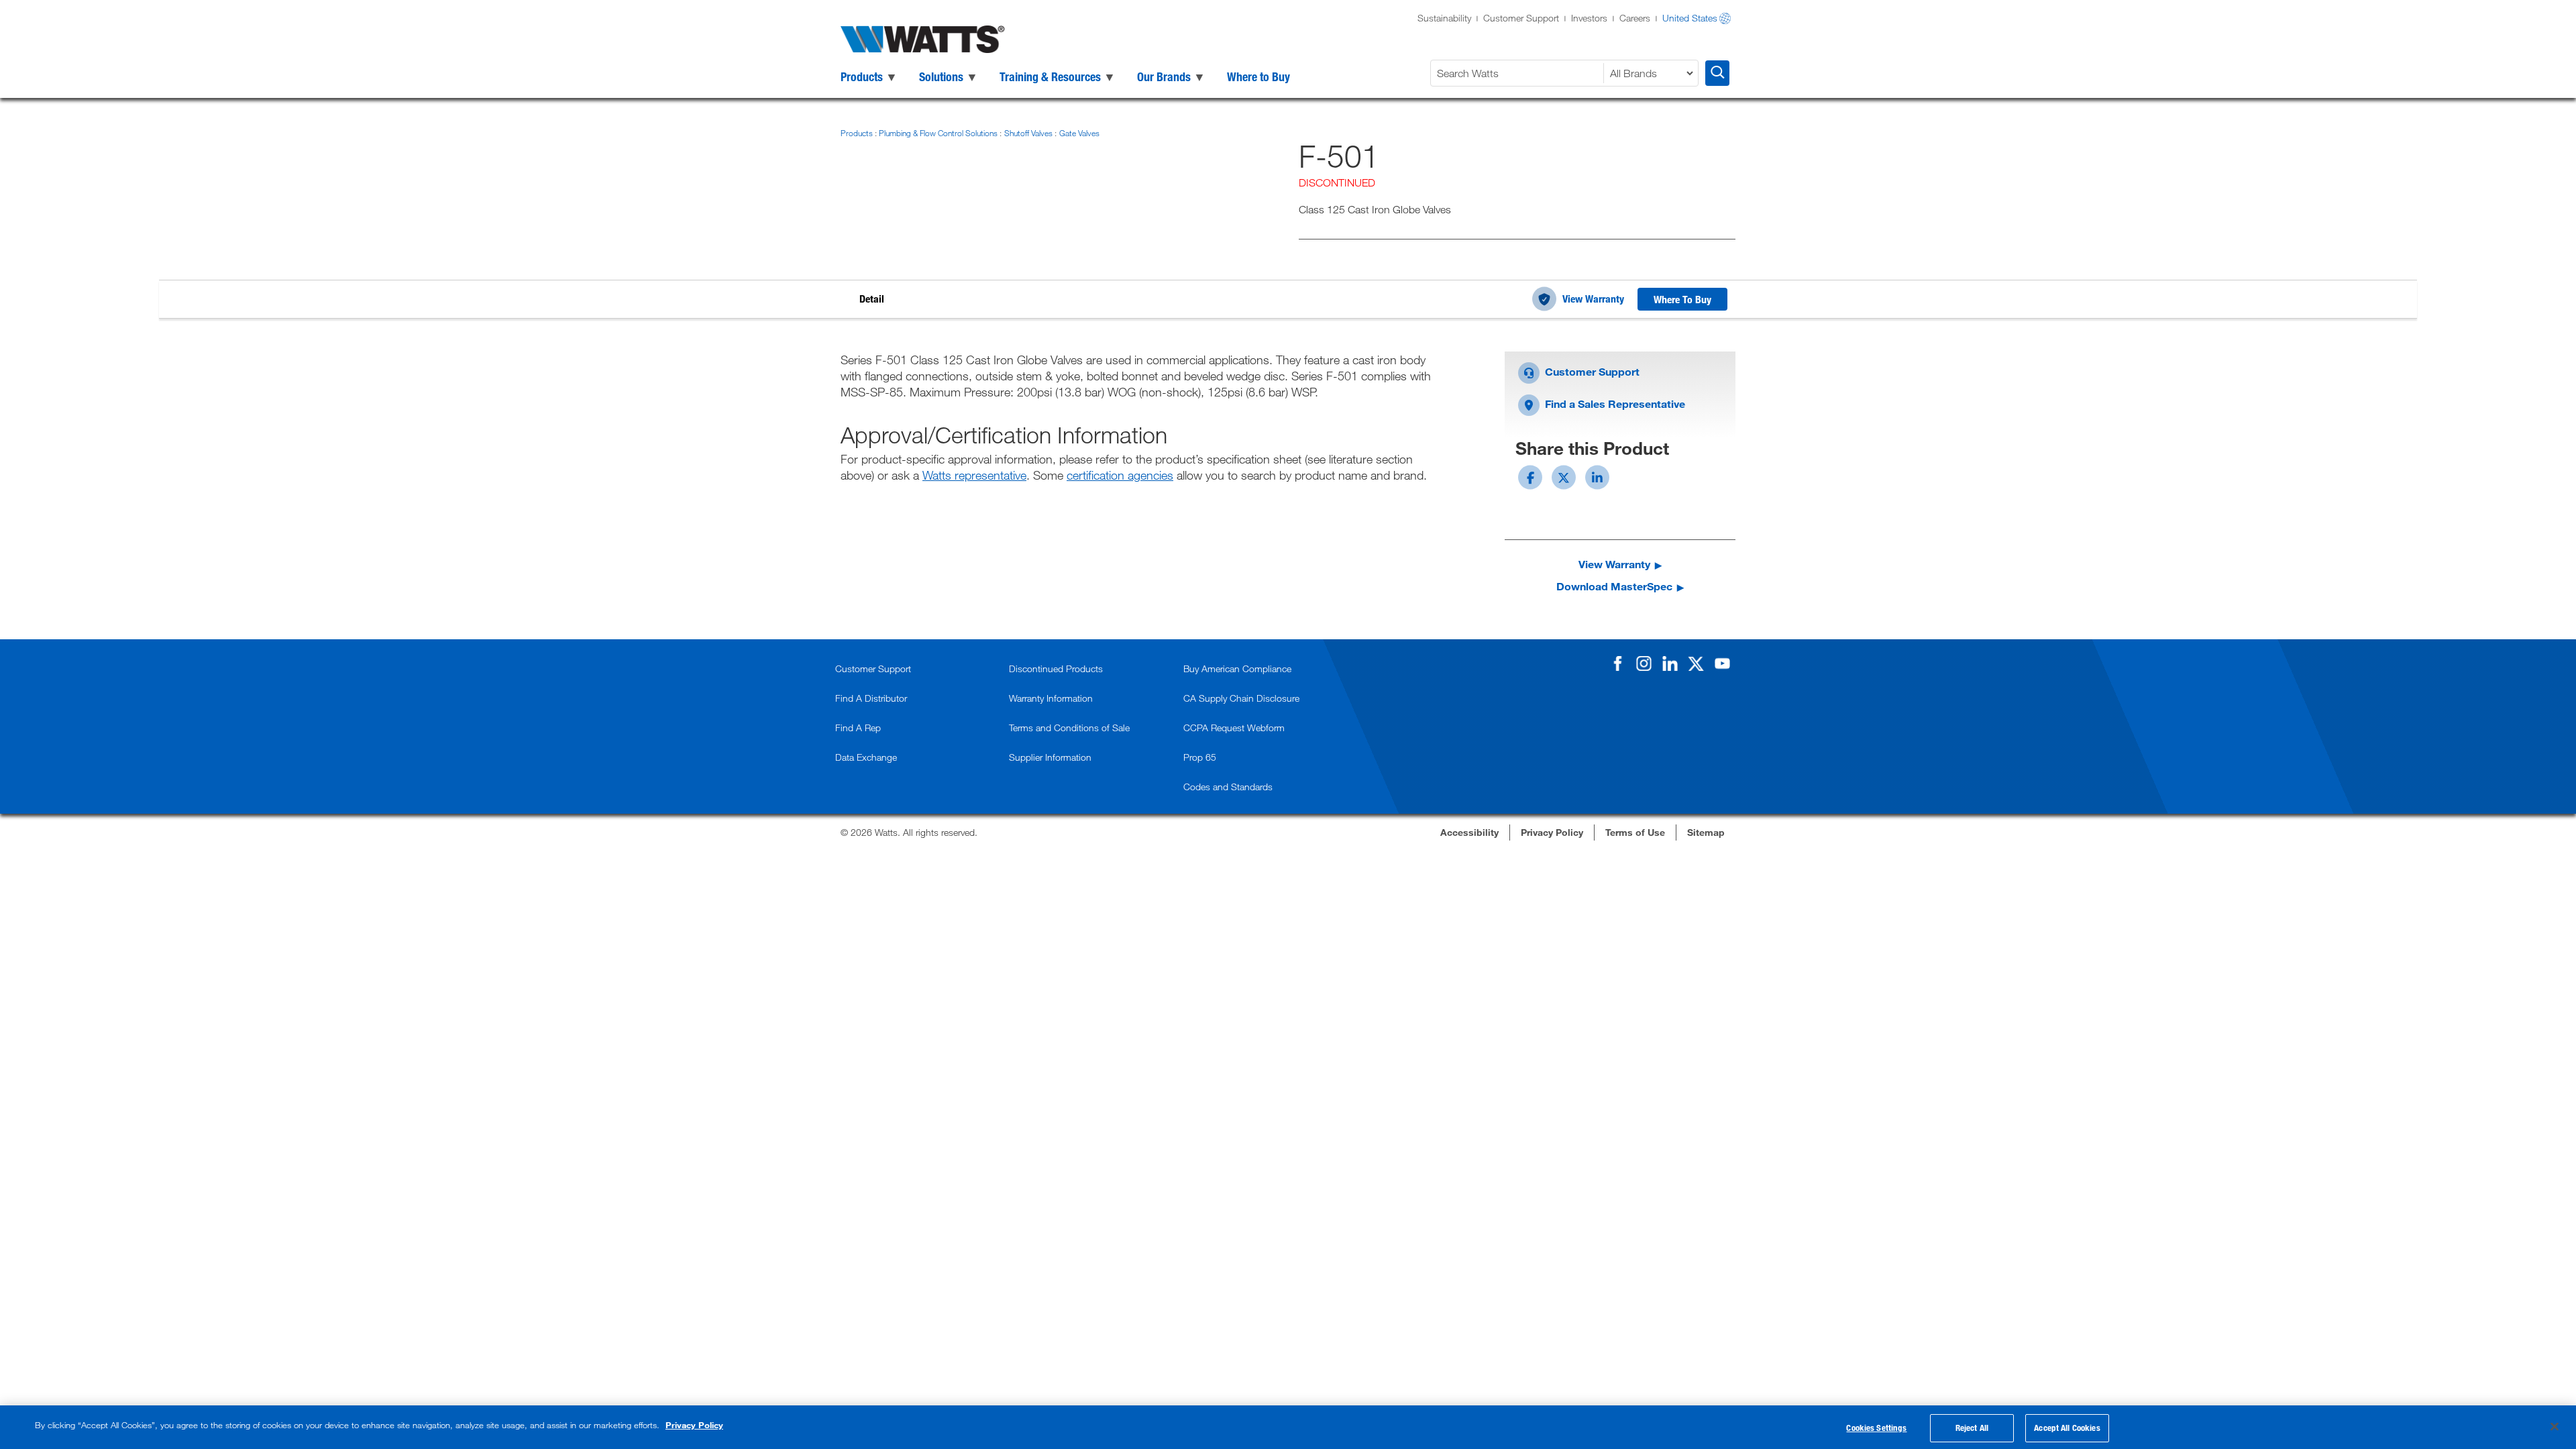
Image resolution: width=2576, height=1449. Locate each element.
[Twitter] (1696, 663)
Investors (1589, 18)
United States (1690, 18)
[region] (1288, 1427)
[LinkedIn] (1670, 663)
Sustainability (1444, 18)
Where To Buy (1682, 299)
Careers (1635, 18)
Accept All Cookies (2067, 1428)
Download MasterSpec (1614, 586)
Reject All (1972, 1428)
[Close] (2555, 1426)
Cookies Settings (1876, 1428)
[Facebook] (1617, 663)
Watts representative (974, 475)
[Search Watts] (1717, 73)
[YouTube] (1722, 663)
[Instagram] (1644, 663)
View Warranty (1593, 299)
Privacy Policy (694, 1425)
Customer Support (1521, 18)
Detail (872, 299)
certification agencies (1120, 475)
